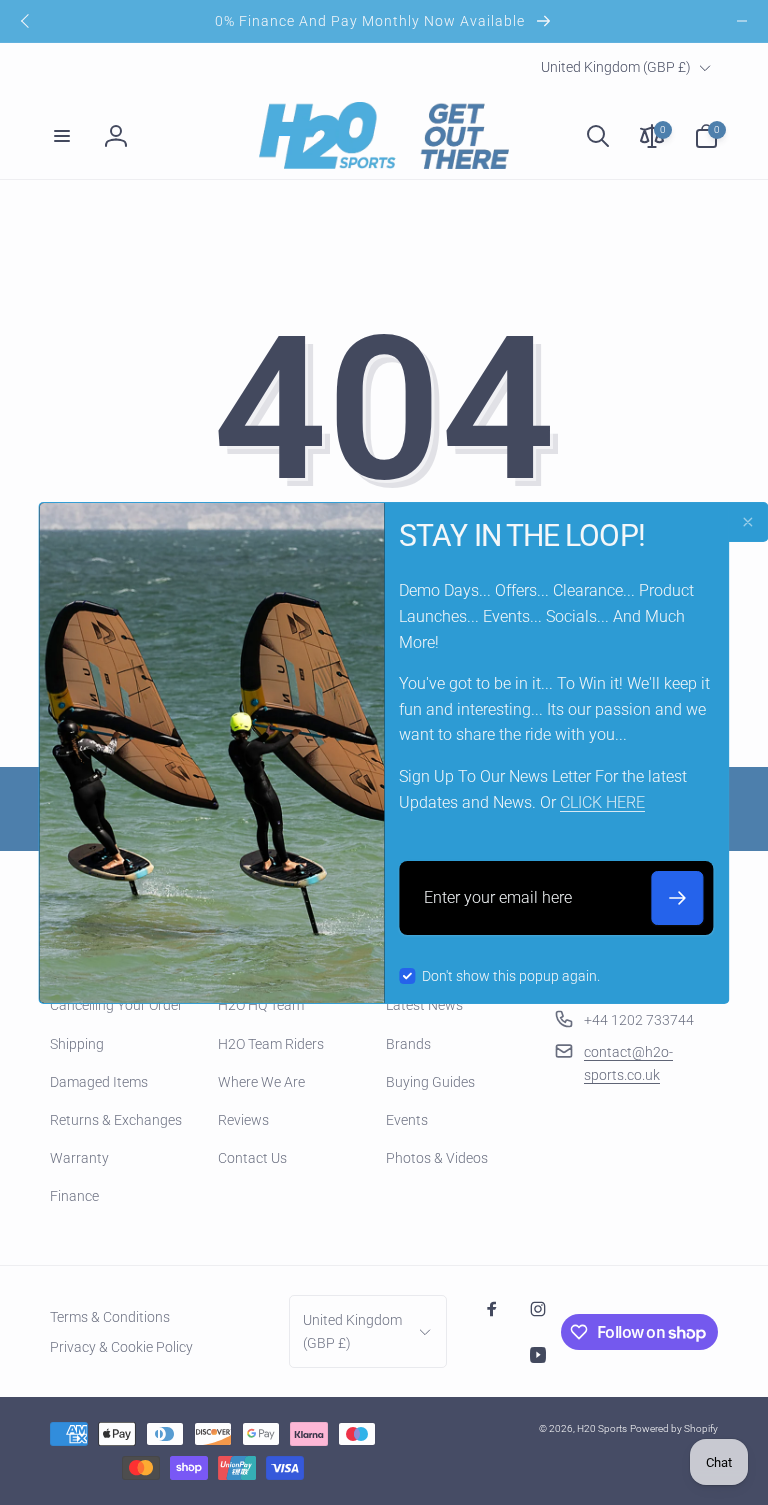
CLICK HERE (602, 802)
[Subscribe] (678, 898)
